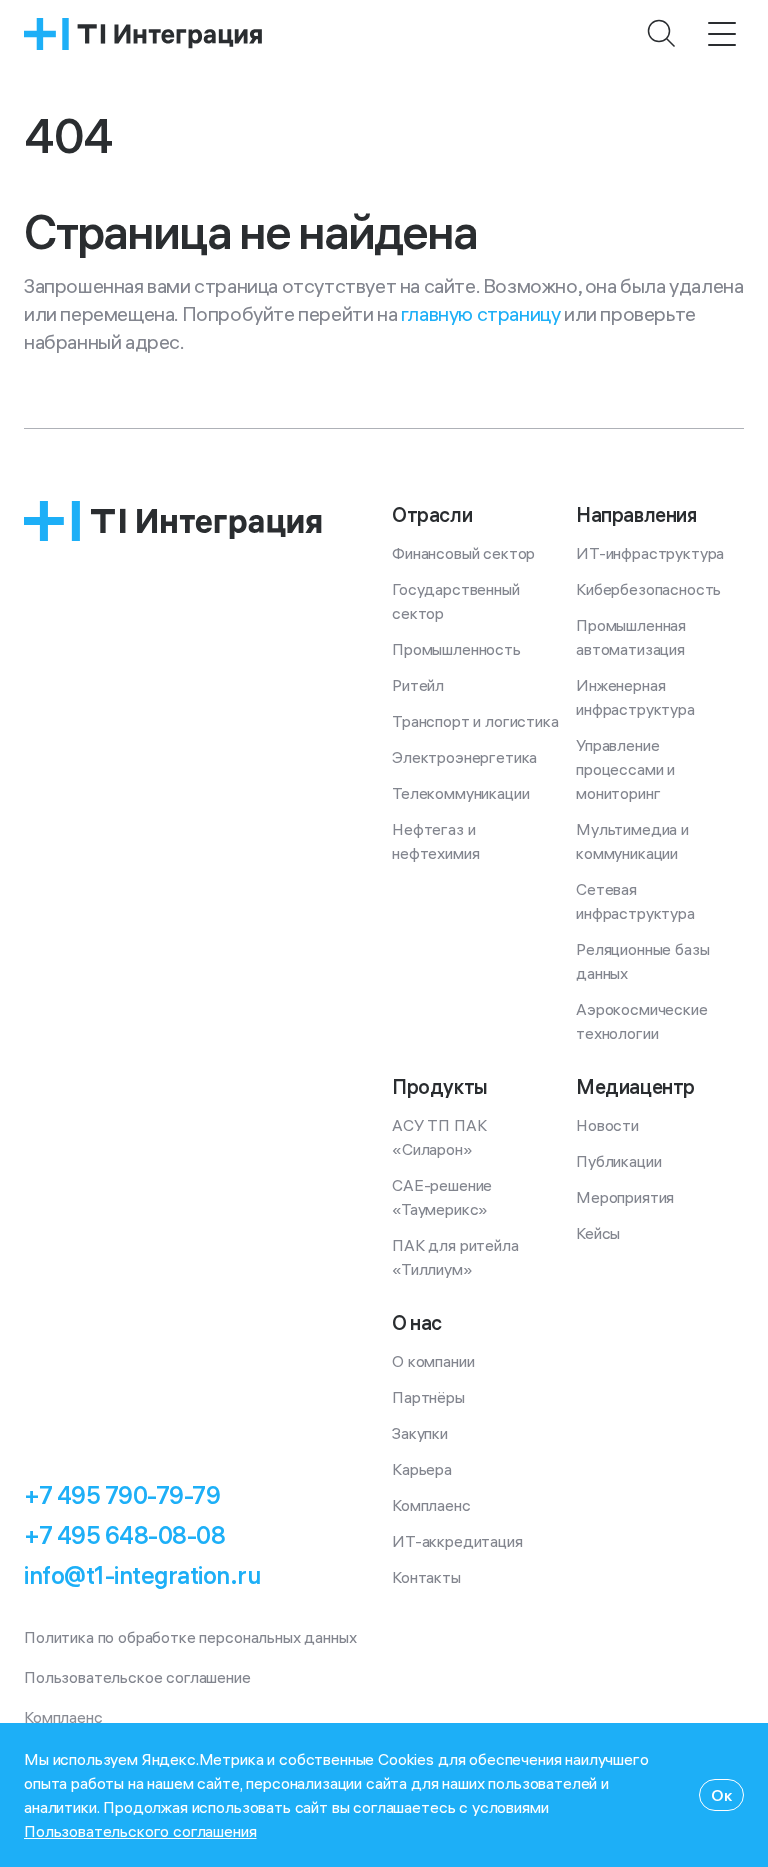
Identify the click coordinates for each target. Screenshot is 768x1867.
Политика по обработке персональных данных (190, 1637)
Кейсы (598, 1233)
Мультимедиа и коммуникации (634, 841)
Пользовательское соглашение (137, 1677)
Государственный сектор (457, 601)
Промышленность (456, 649)
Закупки (420, 1433)
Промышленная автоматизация (633, 637)
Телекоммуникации (460, 793)
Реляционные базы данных (644, 961)
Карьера (422, 1469)
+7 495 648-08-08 (124, 1535)
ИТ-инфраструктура (650, 553)
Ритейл (418, 685)
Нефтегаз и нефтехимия (435, 841)
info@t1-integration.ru (142, 1575)
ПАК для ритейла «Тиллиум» (457, 1257)
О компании (433, 1361)
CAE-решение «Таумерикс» (444, 1197)
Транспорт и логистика (475, 721)
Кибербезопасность (648, 589)
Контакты (426, 1577)
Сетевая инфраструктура (635, 901)
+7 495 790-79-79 (122, 1495)
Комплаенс (431, 1505)
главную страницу (481, 313)
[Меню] (722, 34)
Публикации (618, 1161)
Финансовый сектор (463, 553)
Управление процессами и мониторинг (627, 769)
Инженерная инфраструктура (635, 697)
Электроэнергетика (464, 757)
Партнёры (428, 1397)
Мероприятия (625, 1197)
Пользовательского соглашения (140, 1831)
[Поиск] (662, 34)
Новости (607, 1125)
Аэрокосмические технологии (643, 1021)
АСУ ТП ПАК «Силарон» (441, 1137)
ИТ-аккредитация (457, 1541)
